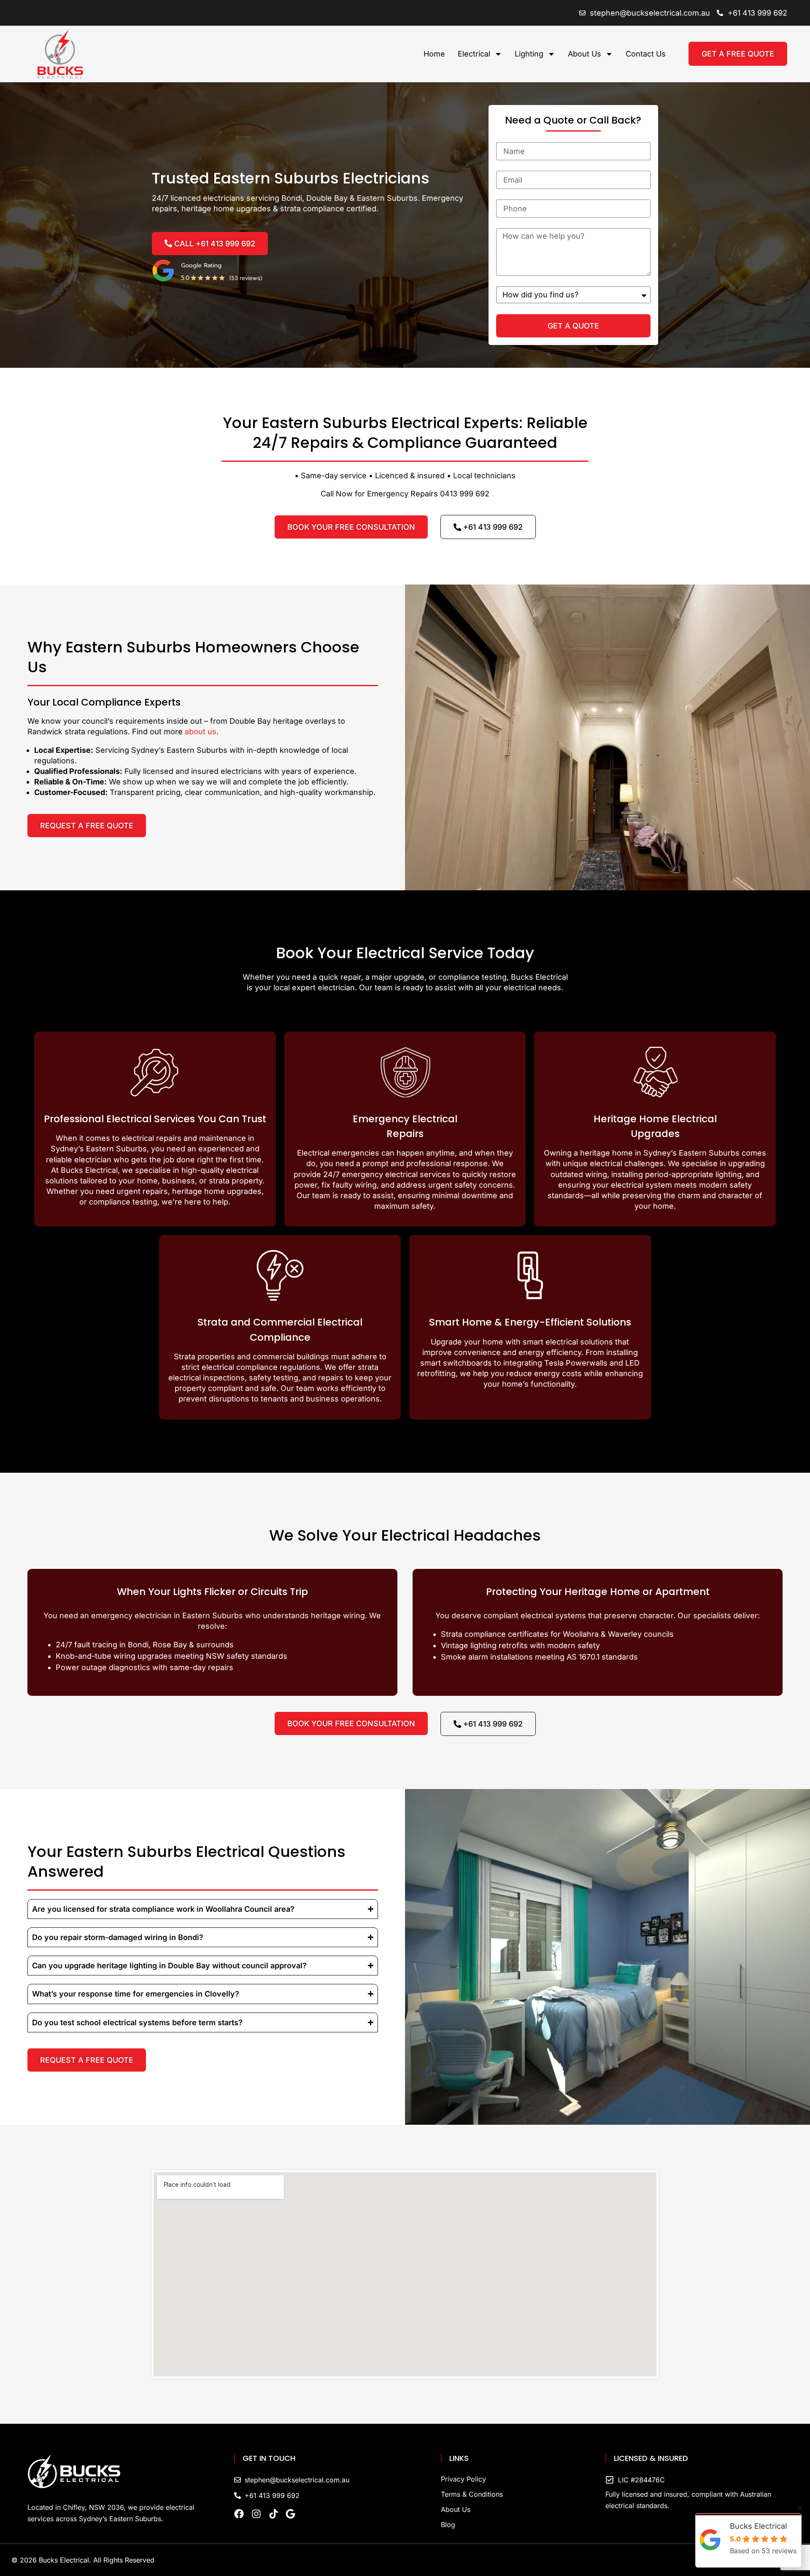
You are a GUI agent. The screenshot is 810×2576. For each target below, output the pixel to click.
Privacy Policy (463, 2479)
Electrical (474, 54)
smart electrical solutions (568, 1342)
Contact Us (646, 54)
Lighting (529, 54)
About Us (585, 54)
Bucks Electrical (89, 1170)
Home (434, 54)
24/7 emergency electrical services (387, 1174)
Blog (448, 2525)
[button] (800, 2508)
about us (201, 732)
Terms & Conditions (472, 2494)
